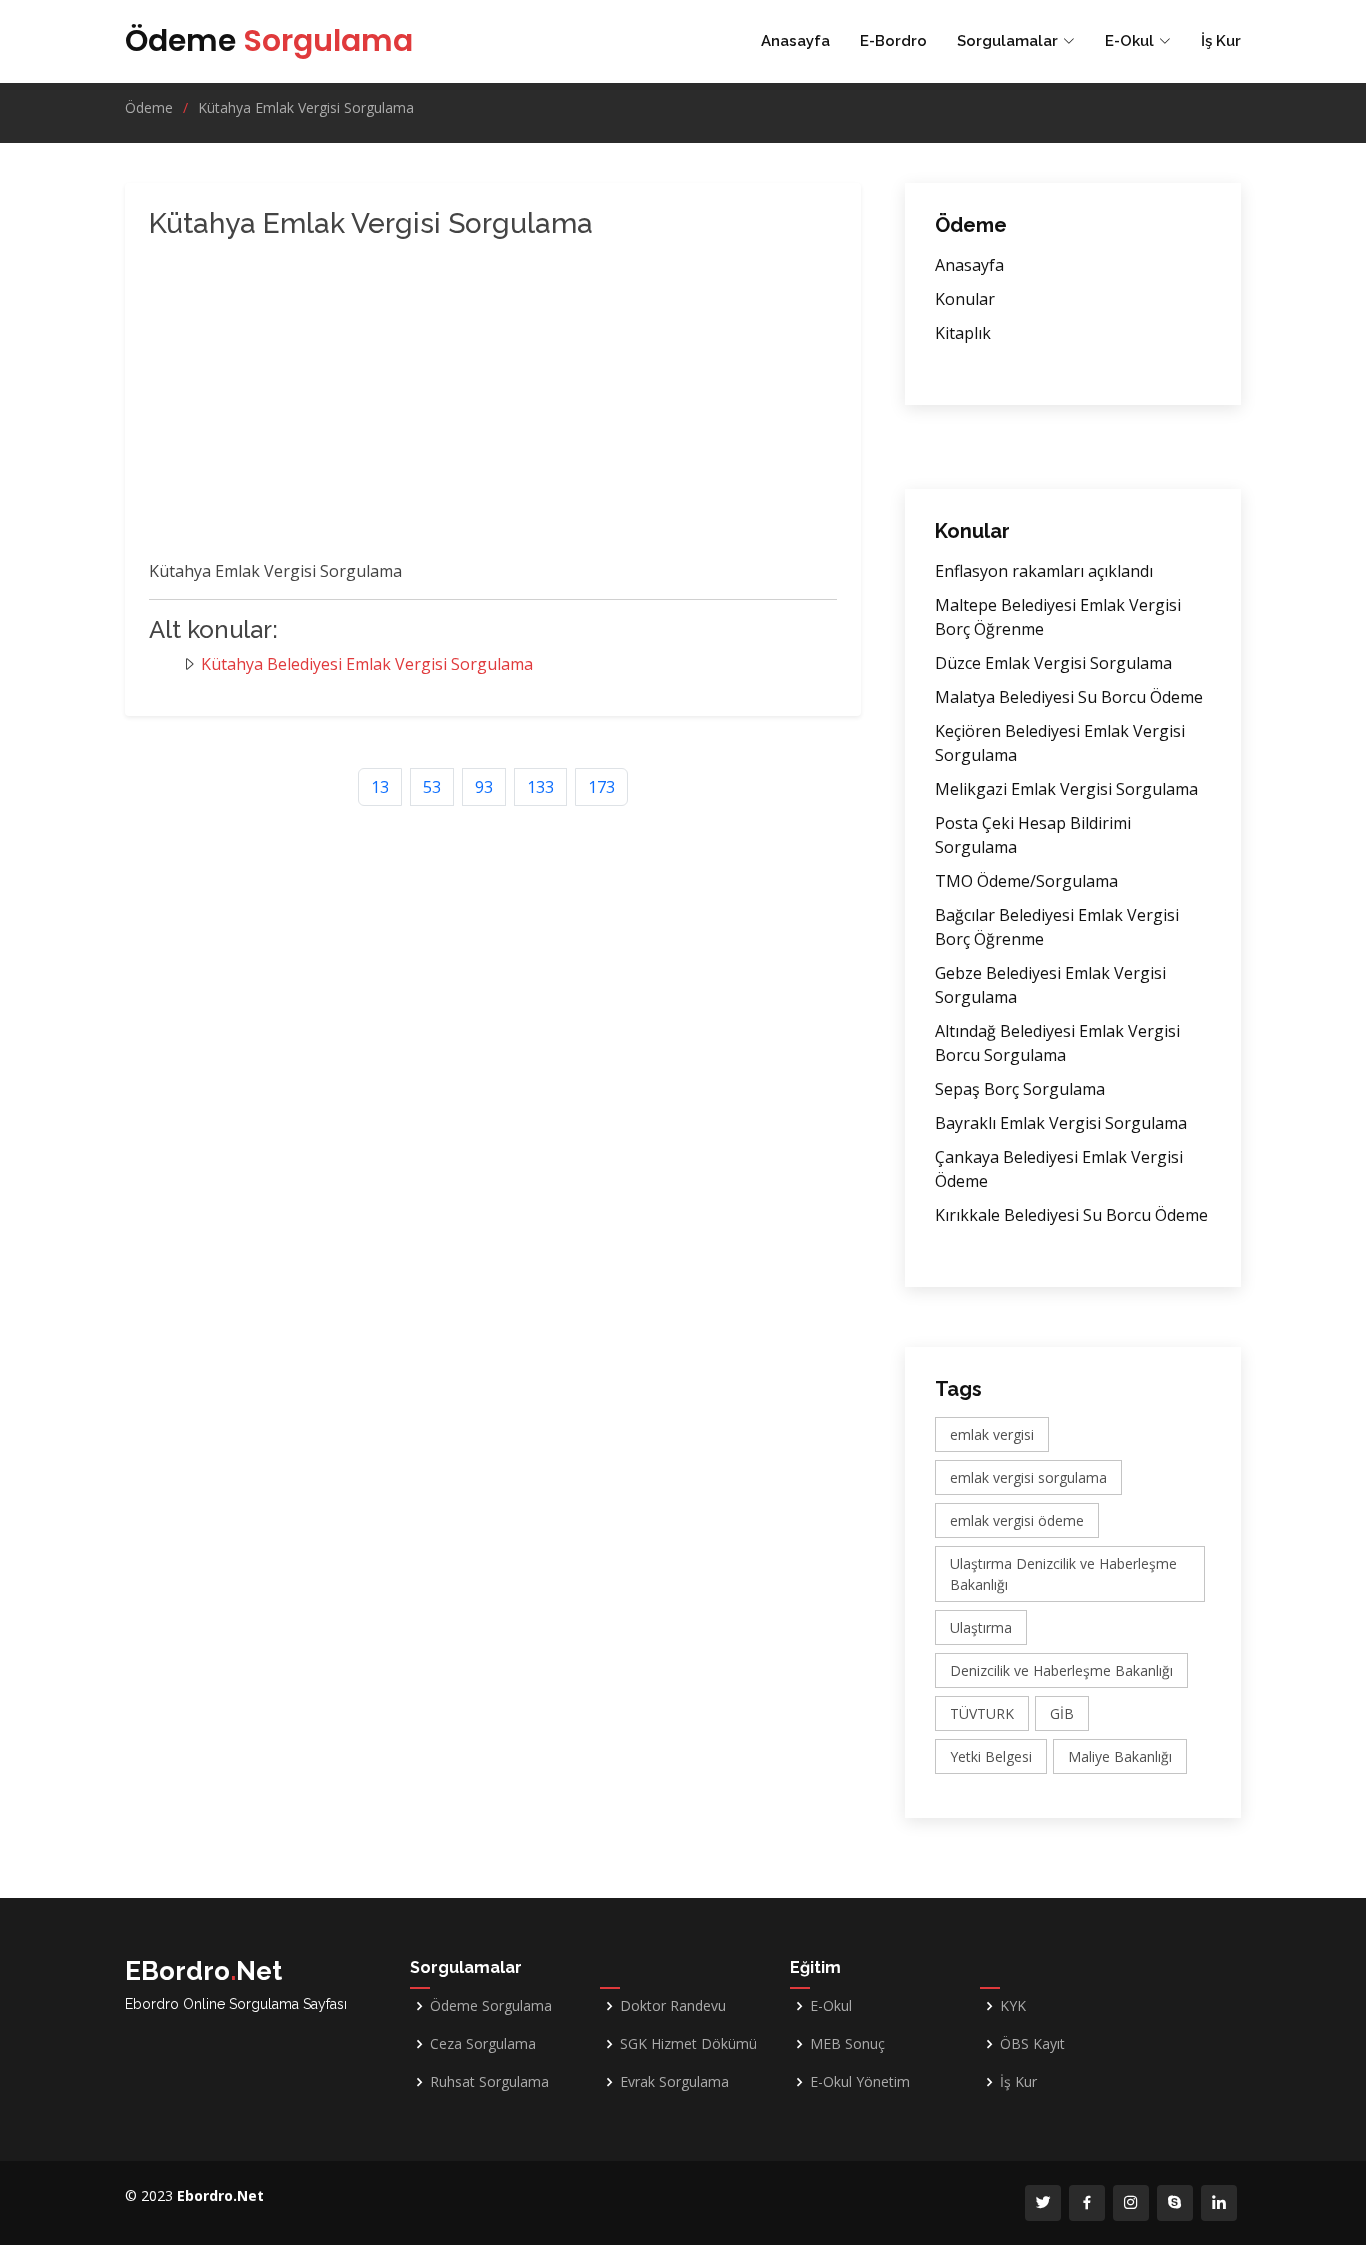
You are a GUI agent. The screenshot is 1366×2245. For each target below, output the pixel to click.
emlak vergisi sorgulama (1028, 1477)
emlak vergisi (992, 1434)
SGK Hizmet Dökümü (688, 2044)
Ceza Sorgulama (483, 2044)
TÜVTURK (982, 1713)
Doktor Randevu (673, 2006)
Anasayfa (795, 41)
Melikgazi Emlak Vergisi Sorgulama (1066, 789)
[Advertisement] (469, 404)
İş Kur (1221, 41)
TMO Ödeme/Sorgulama (1026, 881)
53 (432, 787)
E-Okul (831, 2006)
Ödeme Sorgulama (491, 2006)
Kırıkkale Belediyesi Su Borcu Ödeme (1071, 1215)
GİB (1062, 1713)
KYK (1013, 2006)
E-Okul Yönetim (860, 2082)
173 (601, 787)
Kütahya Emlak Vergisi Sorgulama (306, 107)
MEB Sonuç (847, 2044)
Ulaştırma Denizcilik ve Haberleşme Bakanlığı (1063, 1574)
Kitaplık (963, 333)
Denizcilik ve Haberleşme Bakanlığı (1061, 1670)
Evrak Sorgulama (674, 2082)
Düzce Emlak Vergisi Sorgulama (1053, 663)
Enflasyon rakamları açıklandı (1044, 571)
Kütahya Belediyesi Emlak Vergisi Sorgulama (367, 664)
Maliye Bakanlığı (1120, 1756)
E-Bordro (893, 41)
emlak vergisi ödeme (1017, 1520)
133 (540, 787)
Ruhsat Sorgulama (489, 2082)
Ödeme (269, 40)
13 (380, 787)
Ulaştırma (981, 1627)
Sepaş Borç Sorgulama (1020, 1089)
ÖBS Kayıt (1032, 2044)
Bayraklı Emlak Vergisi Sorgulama (1061, 1123)
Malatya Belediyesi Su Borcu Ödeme (1069, 697)
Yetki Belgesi (991, 1756)
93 (484, 787)
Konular (965, 299)
